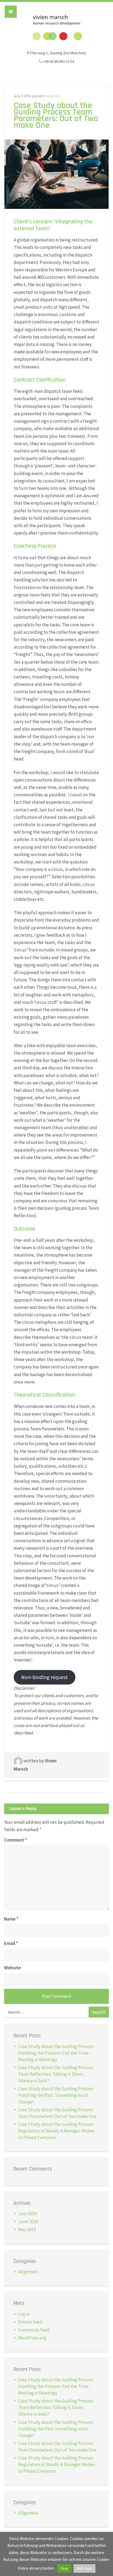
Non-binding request (44, 1677)
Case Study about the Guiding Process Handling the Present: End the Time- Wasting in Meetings (56, 2053)
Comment (15, 1840)
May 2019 (27, 2229)
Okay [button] (64, 2568)
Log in (24, 2314)
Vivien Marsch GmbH (56, 28)
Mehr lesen (84, 2568)
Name (11, 1919)
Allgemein (53, 96)
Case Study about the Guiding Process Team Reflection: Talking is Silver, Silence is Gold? (56, 2074)
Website (12, 1968)
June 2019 (28, 2222)
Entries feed (30, 2322)
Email (11, 1943)
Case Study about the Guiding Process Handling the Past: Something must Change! (56, 2095)
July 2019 (27, 2214)
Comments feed (34, 2330)
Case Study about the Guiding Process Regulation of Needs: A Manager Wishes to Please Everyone (56, 2131)
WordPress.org (32, 2338)
